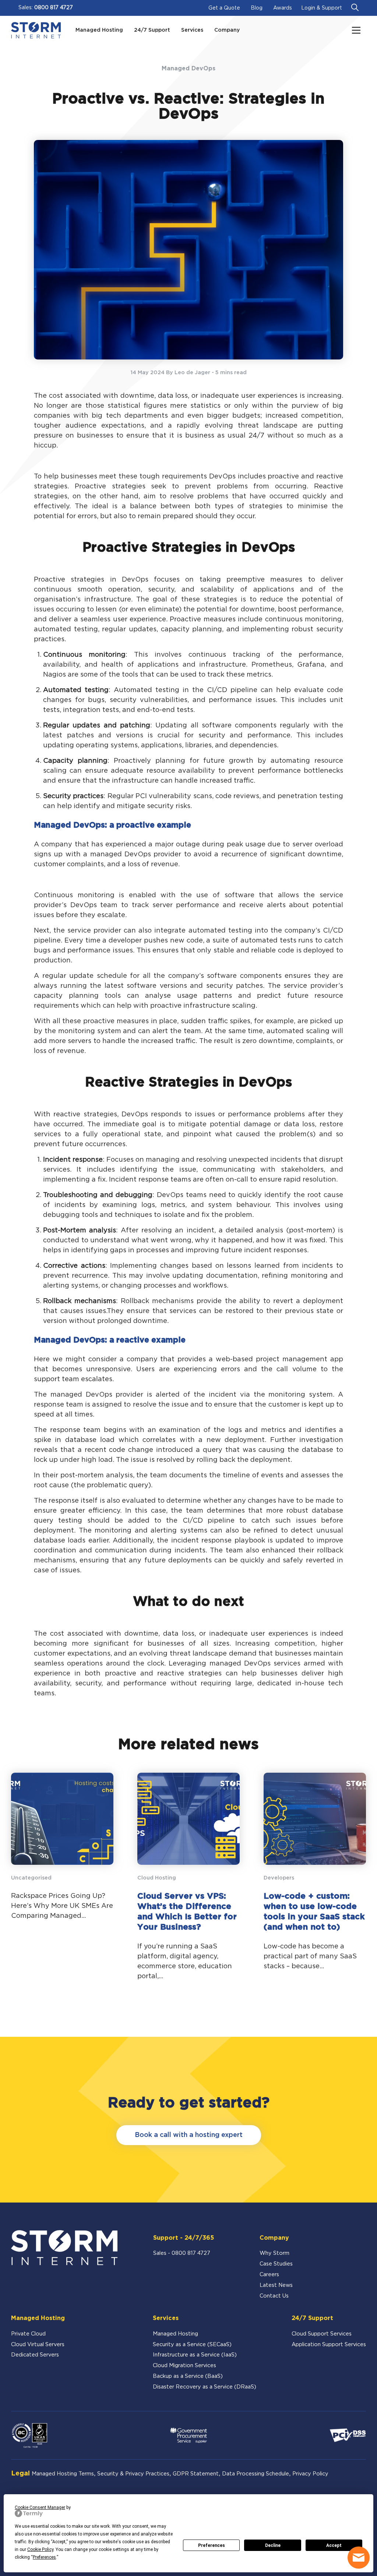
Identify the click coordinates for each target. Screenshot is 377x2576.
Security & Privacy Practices (133, 2474)
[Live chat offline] (359, 2558)
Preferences (212, 2545)
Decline (273, 2545)
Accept (334, 2545)
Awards (283, 8)
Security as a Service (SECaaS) (192, 2345)
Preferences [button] (44, 2557)
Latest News (276, 2285)
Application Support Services (329, 2345)
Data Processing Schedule (256, 2474)
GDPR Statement (196, 2474)
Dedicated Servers (35, 2355)
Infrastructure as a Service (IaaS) (195, 2355)
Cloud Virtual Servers (38, 2345)
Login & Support (322, 8)
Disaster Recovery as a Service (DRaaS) (205, 2387)
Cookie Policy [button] (40, 2549)
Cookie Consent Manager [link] (40, 2507)
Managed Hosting (175, 2334)
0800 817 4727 (54, 8)
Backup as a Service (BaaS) (188, 2376)
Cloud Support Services (322, 2334)
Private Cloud (28, 2334)
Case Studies (276, 2264)
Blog (257, 8)
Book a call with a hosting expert (189, 2135)
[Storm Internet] (36, 30)
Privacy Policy (310, 2474)
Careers (269, 2275)
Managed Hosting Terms (63, 2474)
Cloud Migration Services (184, 2366)
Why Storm (274, 2253)
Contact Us (274, 2296)
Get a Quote (224, 8)
